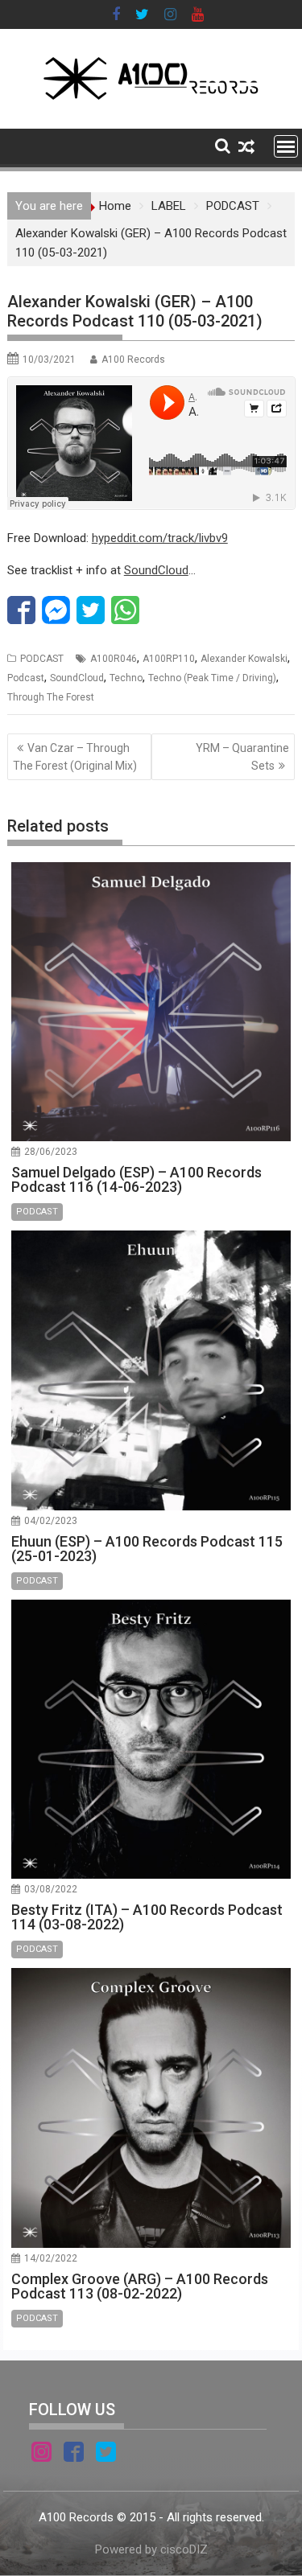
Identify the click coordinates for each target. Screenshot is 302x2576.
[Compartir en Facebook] (21, 610)
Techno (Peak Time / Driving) (212, 678)
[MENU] (286, 146)
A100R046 (114, 659)
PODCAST (42, 659)
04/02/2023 (51, 1521)
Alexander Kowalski (244, 659)
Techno (126, 678)
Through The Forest (51, 697)
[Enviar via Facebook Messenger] (56, 610)
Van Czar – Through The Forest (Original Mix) (75, 757)
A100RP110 (169, 659)
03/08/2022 (51, 1889)
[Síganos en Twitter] (106, 2455)
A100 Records (133, 359)
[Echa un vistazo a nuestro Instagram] (41, 2455)
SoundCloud (156, 570)
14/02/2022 (51, 2258)
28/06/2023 (51, 1152)
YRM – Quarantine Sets (242, 757)
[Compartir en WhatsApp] (125, 610)
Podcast (26, 678)
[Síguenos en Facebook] (74, 2455)
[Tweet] (91, 610)
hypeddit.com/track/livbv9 (160, 538)
